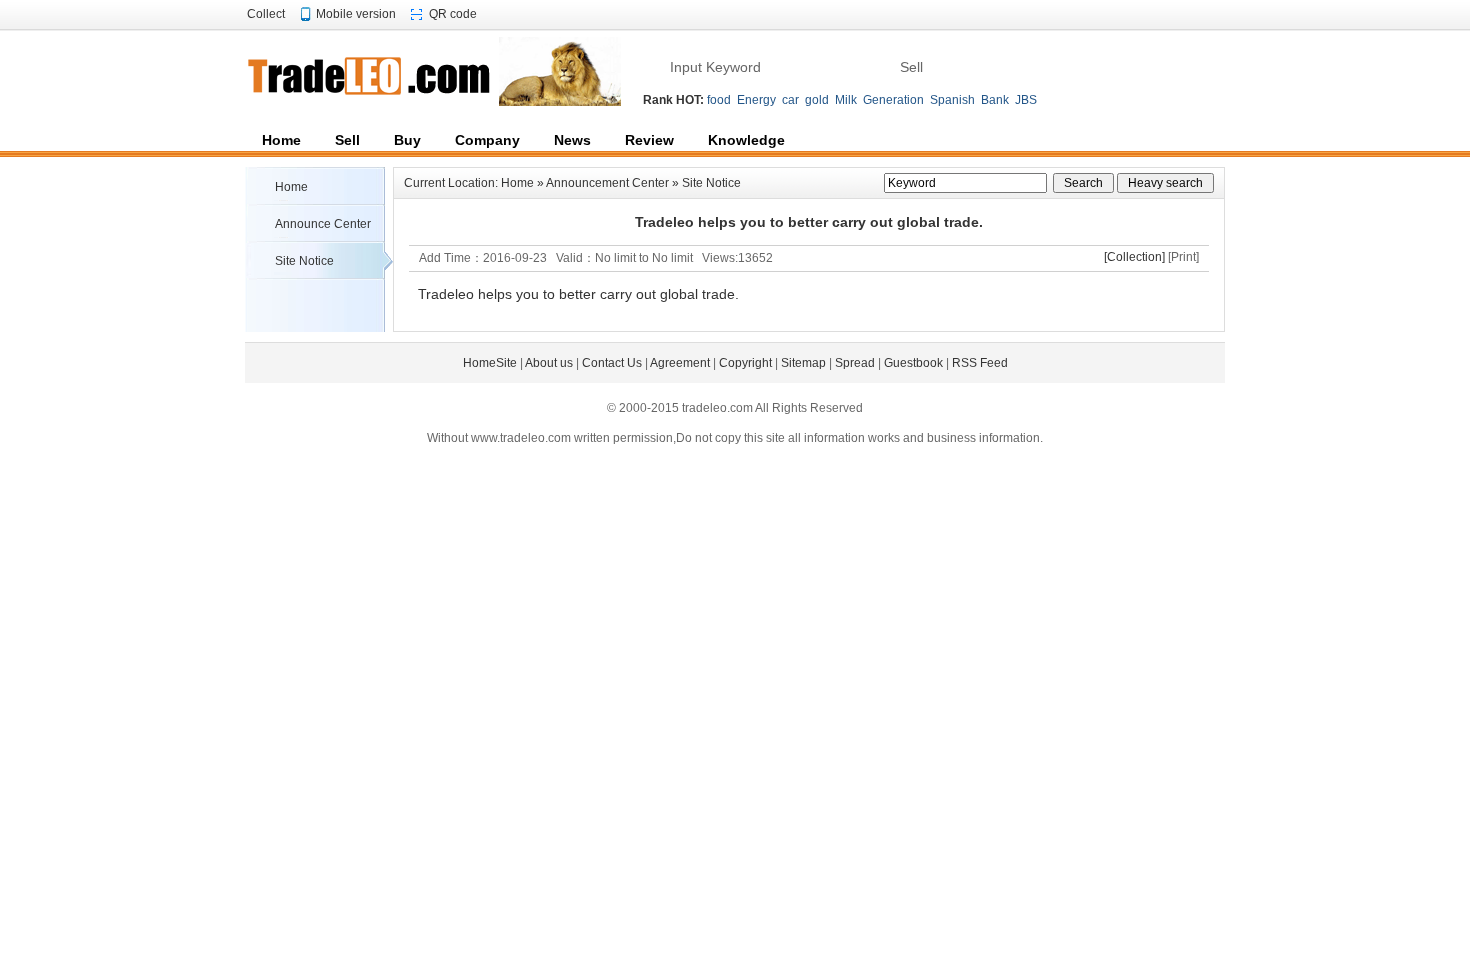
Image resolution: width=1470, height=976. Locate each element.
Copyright (745, 363)
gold (817, 100)
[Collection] (1134, 257)
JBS (1026, 100)
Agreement (680, 363)
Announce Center (323, 224)
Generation (893, 100)
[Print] (1183, 257)
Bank (995, 100)
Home (291, 187)
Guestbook (913, 363)
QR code (453, 14)
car (790, 100)
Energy (756, 100)
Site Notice (304, 261)
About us (549, 363)
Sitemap (803, 363)
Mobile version (356, 14)
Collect (266, 14)
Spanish (952, 100)
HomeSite (490, 363)
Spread (855, 363)
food (719, 100)
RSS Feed (980, 363)
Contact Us (612, 363)
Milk (846, 100)
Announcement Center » (614, 183)
